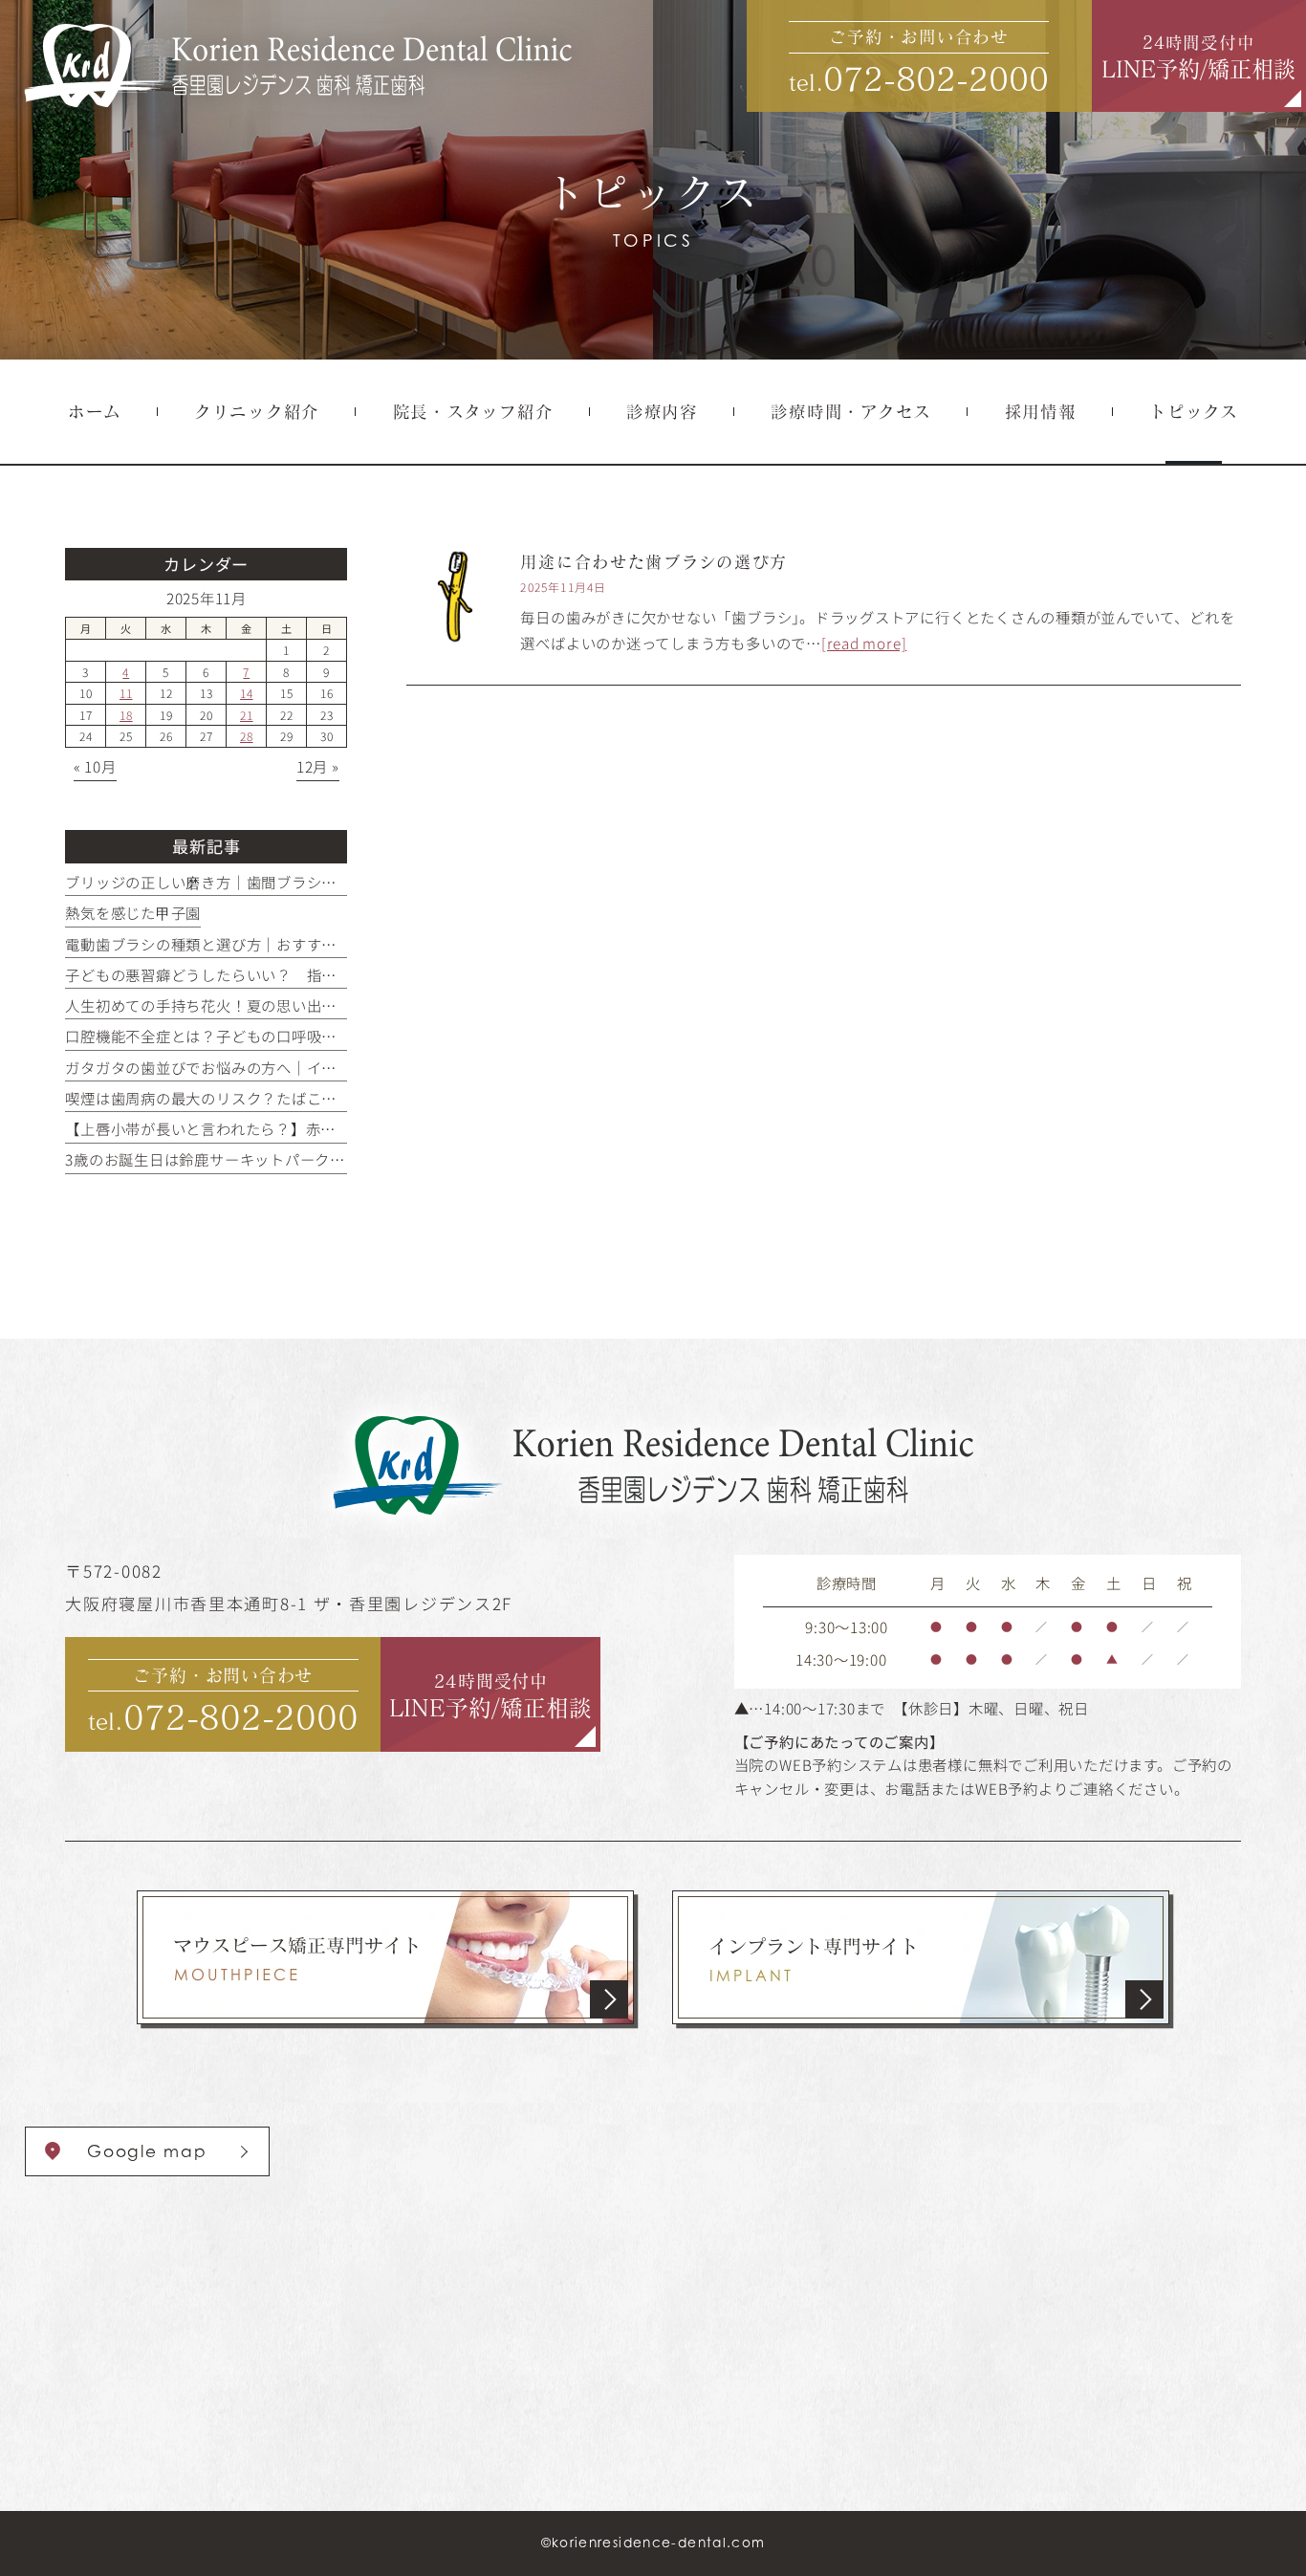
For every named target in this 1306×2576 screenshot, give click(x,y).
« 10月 (95, 766)
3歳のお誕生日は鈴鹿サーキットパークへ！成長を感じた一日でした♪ (303, 1159)
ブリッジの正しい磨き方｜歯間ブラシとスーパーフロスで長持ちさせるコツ (321, 882)
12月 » (318, 766)
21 (247, 715)
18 (126, 715)
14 (247, 693)
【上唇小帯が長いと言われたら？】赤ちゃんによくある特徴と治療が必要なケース (343, 1128)
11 (126, 693)
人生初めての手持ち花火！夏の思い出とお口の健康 (239, 1005)
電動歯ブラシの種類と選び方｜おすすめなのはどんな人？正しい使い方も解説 (329, 944)
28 (247, 736)
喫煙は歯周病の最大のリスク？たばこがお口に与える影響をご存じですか (314, 1098)
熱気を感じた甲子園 (133, 912)
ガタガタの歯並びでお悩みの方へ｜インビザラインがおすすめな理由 (299, 1067)
